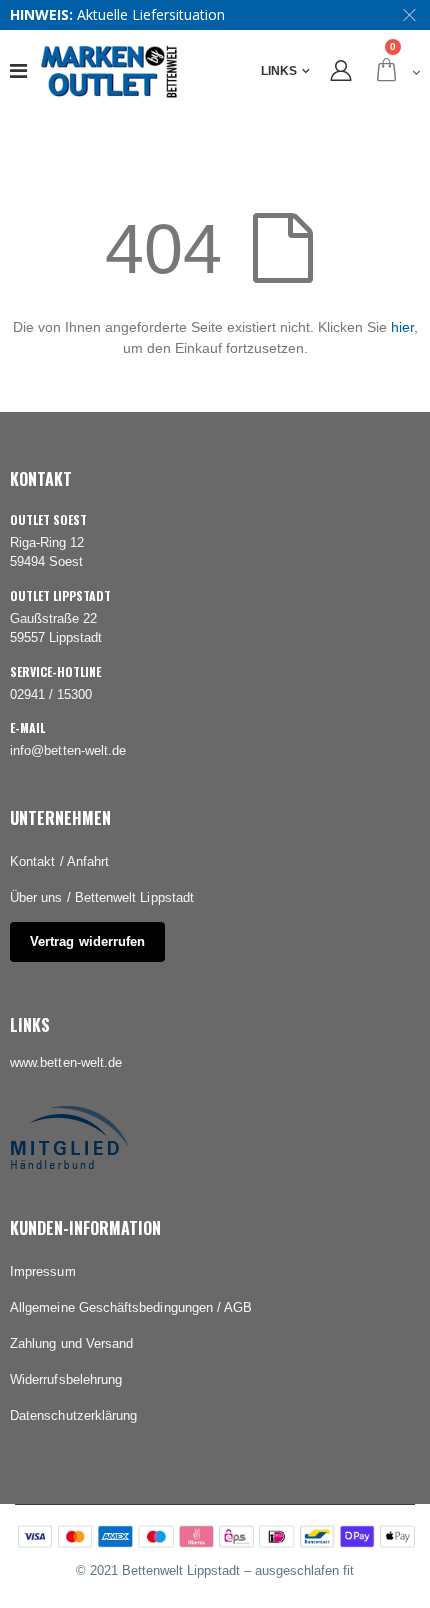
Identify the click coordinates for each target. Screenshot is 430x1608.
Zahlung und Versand (71, 1343)
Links (279, 71)
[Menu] (18, 71)
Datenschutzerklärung (73, 1415)
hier (402, 327)
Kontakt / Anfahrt (59, 861)
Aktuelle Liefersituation (151, 14)
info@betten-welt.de (68, 750)
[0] (395, 72)
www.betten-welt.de (66, 1062)
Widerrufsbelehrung (66, 1379)
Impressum (43, 1271)
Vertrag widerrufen (87, 941)
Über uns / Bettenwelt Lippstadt (102, 897)
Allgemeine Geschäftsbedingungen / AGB (131, 1307)
